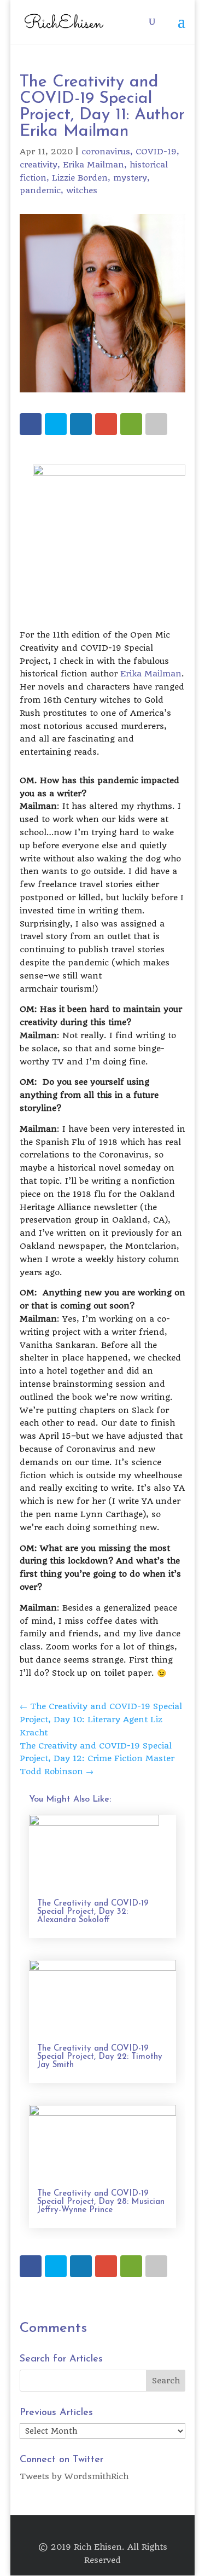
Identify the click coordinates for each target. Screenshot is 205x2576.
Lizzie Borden (80, 178)
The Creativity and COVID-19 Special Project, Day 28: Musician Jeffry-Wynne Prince (101, 2202)
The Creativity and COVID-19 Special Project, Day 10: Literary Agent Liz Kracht (101, 1720)
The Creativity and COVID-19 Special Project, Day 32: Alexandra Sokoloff (93, 1912)
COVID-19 (156, 152)
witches (82, 190)
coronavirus (106, 152)
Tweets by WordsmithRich (74, 2476)
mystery (130, 178)
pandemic (40, 190)
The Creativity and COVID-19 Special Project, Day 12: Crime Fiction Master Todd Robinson (97, 1759)
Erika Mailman (93, 165)
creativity (39, 165)
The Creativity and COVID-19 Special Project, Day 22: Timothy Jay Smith (100, 2057)
